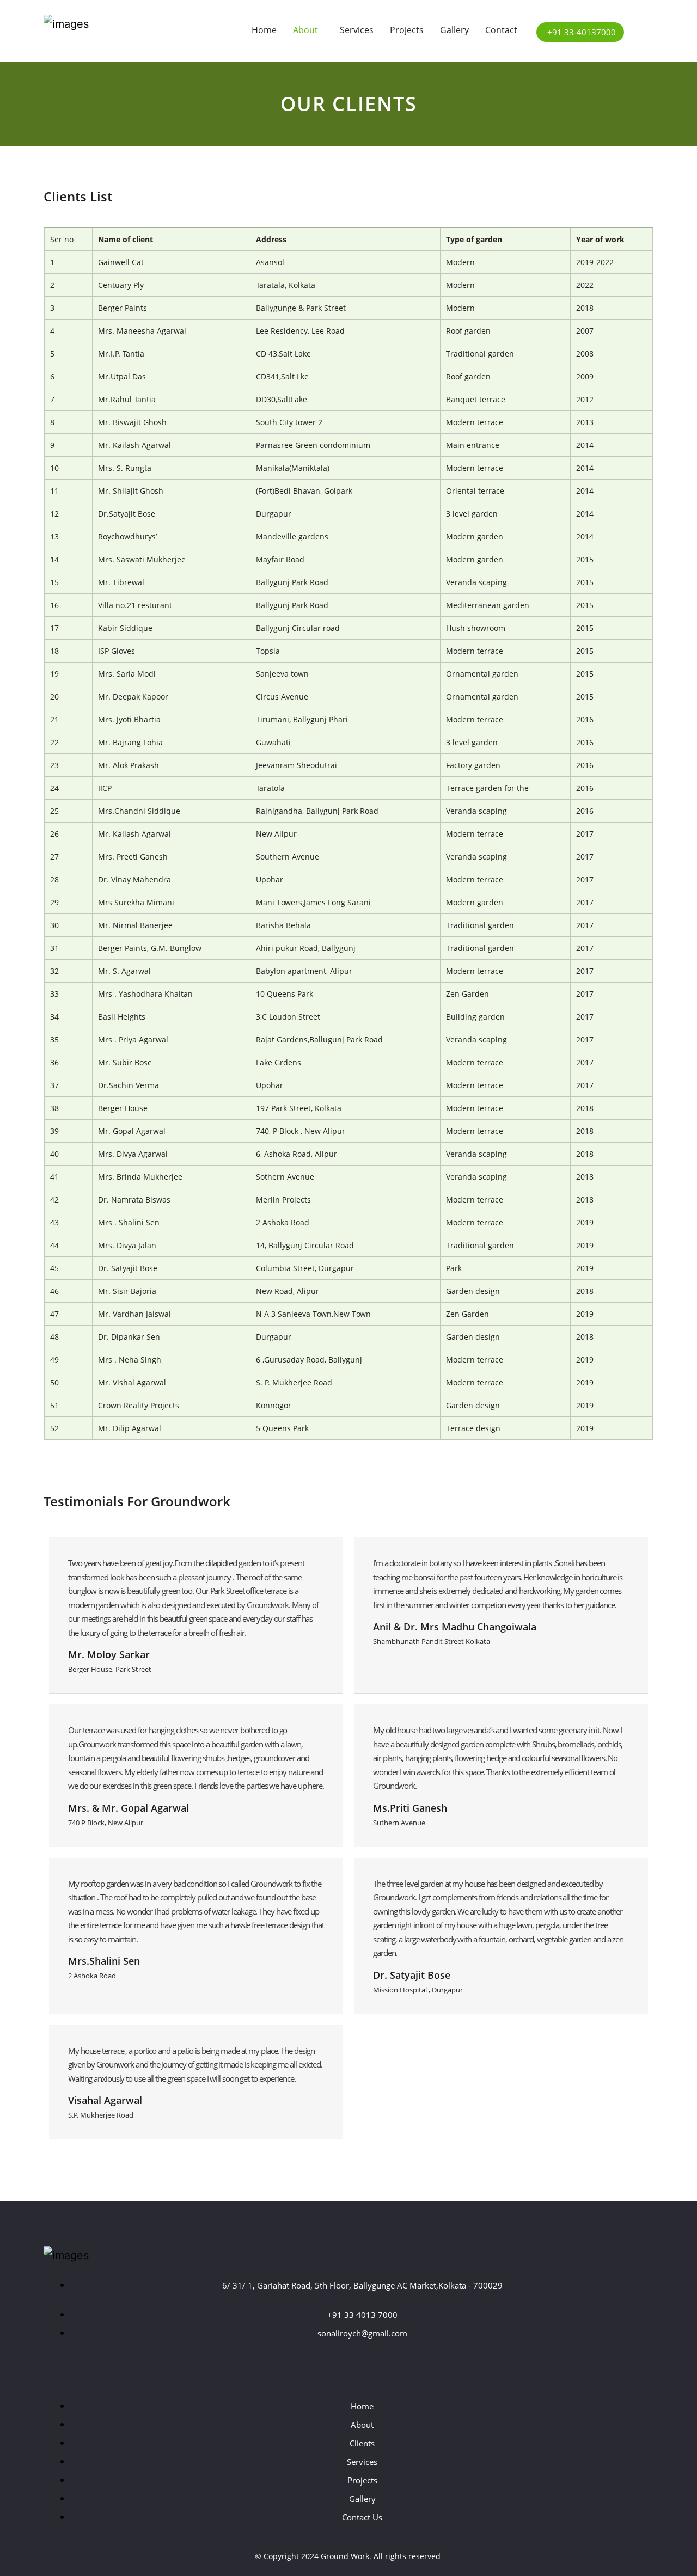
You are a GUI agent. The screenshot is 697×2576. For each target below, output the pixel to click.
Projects (407, 30)
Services (357, 30)
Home (264, 30)
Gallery (454, 30)
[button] (308, 30)
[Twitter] (348, 2366)
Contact (501, 30)
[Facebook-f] (317, 2366)
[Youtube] (380, 2366)
